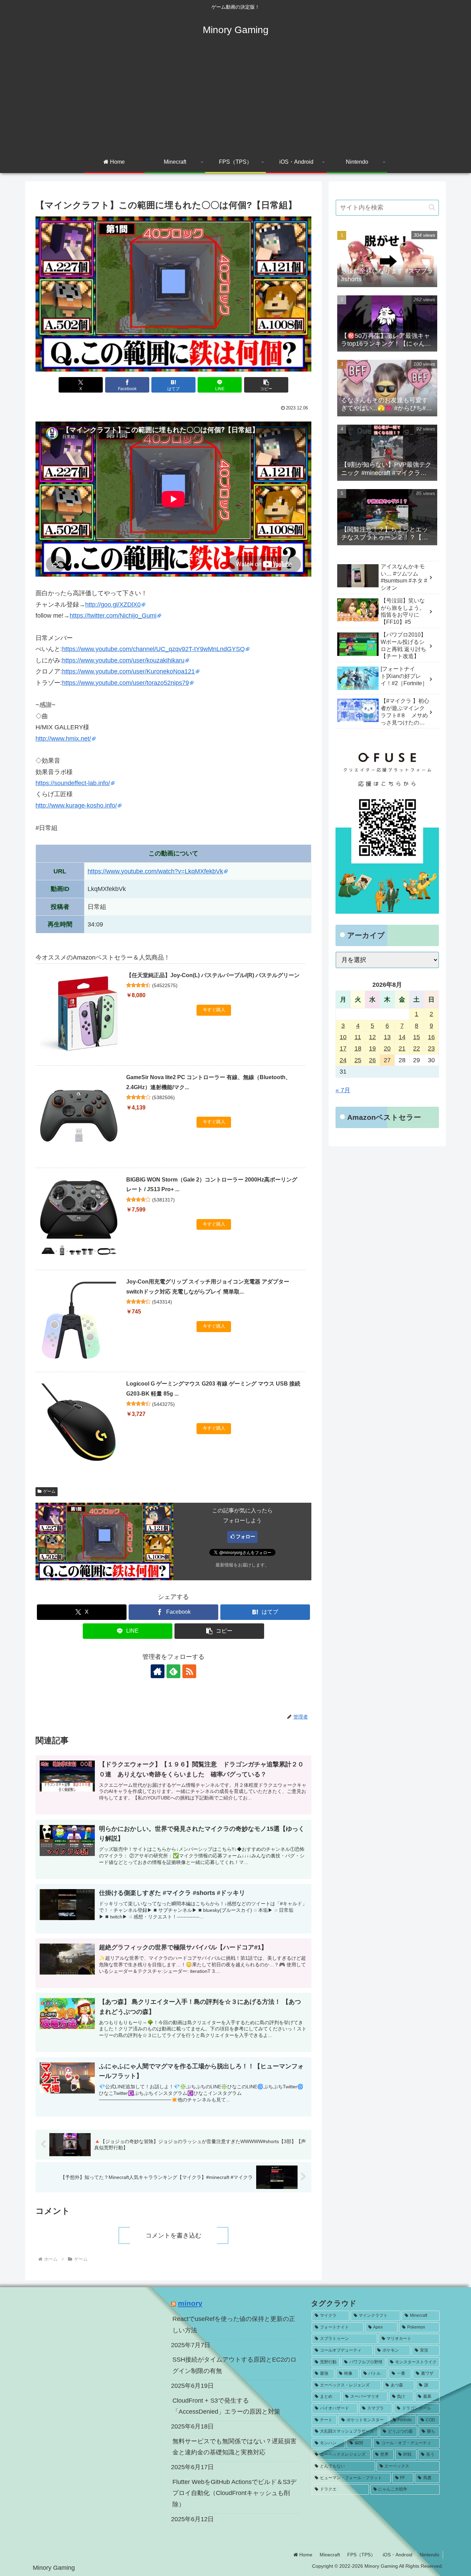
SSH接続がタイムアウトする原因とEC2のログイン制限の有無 (234, 2365)
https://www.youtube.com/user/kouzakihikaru (123, 660)
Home (305, 2555)
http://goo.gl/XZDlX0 (113, 605)
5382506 (163, 1097)
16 (431, 1037)
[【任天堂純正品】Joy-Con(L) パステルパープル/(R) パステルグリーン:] (79, 1014)
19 (372, 1048)
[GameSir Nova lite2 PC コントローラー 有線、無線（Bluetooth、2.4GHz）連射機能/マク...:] (79, 1116)
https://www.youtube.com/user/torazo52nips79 (126, 683)
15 (417, 1037)
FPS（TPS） (361, 2555)
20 (387, 1048)
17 (343, 1048)
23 (431, 1048)
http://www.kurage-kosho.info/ (76, 805)
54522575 (165, 985)
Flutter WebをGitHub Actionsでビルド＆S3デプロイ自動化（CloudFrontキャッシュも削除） (234, 2493)
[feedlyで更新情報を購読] (173, 1671)
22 (417, 1048)
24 (343, 1060)
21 (402, 1048)
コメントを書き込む (173, 2235)
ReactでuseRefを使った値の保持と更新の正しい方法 (234, 2324)
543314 (162, 1302)
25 (358, 1060)
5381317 (163, 1200)
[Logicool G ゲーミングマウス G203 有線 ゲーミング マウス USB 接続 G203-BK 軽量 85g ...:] (79, 1422)
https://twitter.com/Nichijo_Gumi (113, 616)
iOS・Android (398, 2555)
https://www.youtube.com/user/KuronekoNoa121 (128, 671)
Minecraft (330, 2555)
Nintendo (429, 2555)
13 (387, 1037)
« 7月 (343, 1090)
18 (358, 1048)
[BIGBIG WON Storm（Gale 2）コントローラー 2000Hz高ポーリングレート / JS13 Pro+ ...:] (79, 1218)
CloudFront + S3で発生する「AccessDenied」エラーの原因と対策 (226, 2406)
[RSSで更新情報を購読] (189, 1671)
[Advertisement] (235, 101)
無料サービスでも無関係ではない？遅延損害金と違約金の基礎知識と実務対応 (234, 2447)
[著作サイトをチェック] (158, 1671)
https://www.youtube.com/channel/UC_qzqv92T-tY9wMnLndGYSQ (153, 649)
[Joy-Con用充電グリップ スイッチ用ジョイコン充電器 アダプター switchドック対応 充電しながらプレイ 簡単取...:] (79, 1320)
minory (190, 2303)
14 (402, 1037)
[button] (266, 385)
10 (343, 1037)
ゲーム (49, 1491)
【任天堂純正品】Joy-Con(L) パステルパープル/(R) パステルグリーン (213, 975)
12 (372, 1037)
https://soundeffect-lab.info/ (73, 783)
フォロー (245, 1537)
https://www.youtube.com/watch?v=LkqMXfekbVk (155, 871)
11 (358, 1037)
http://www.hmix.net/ (63, 739)
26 (372, 1060)
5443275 (163, 1404)
